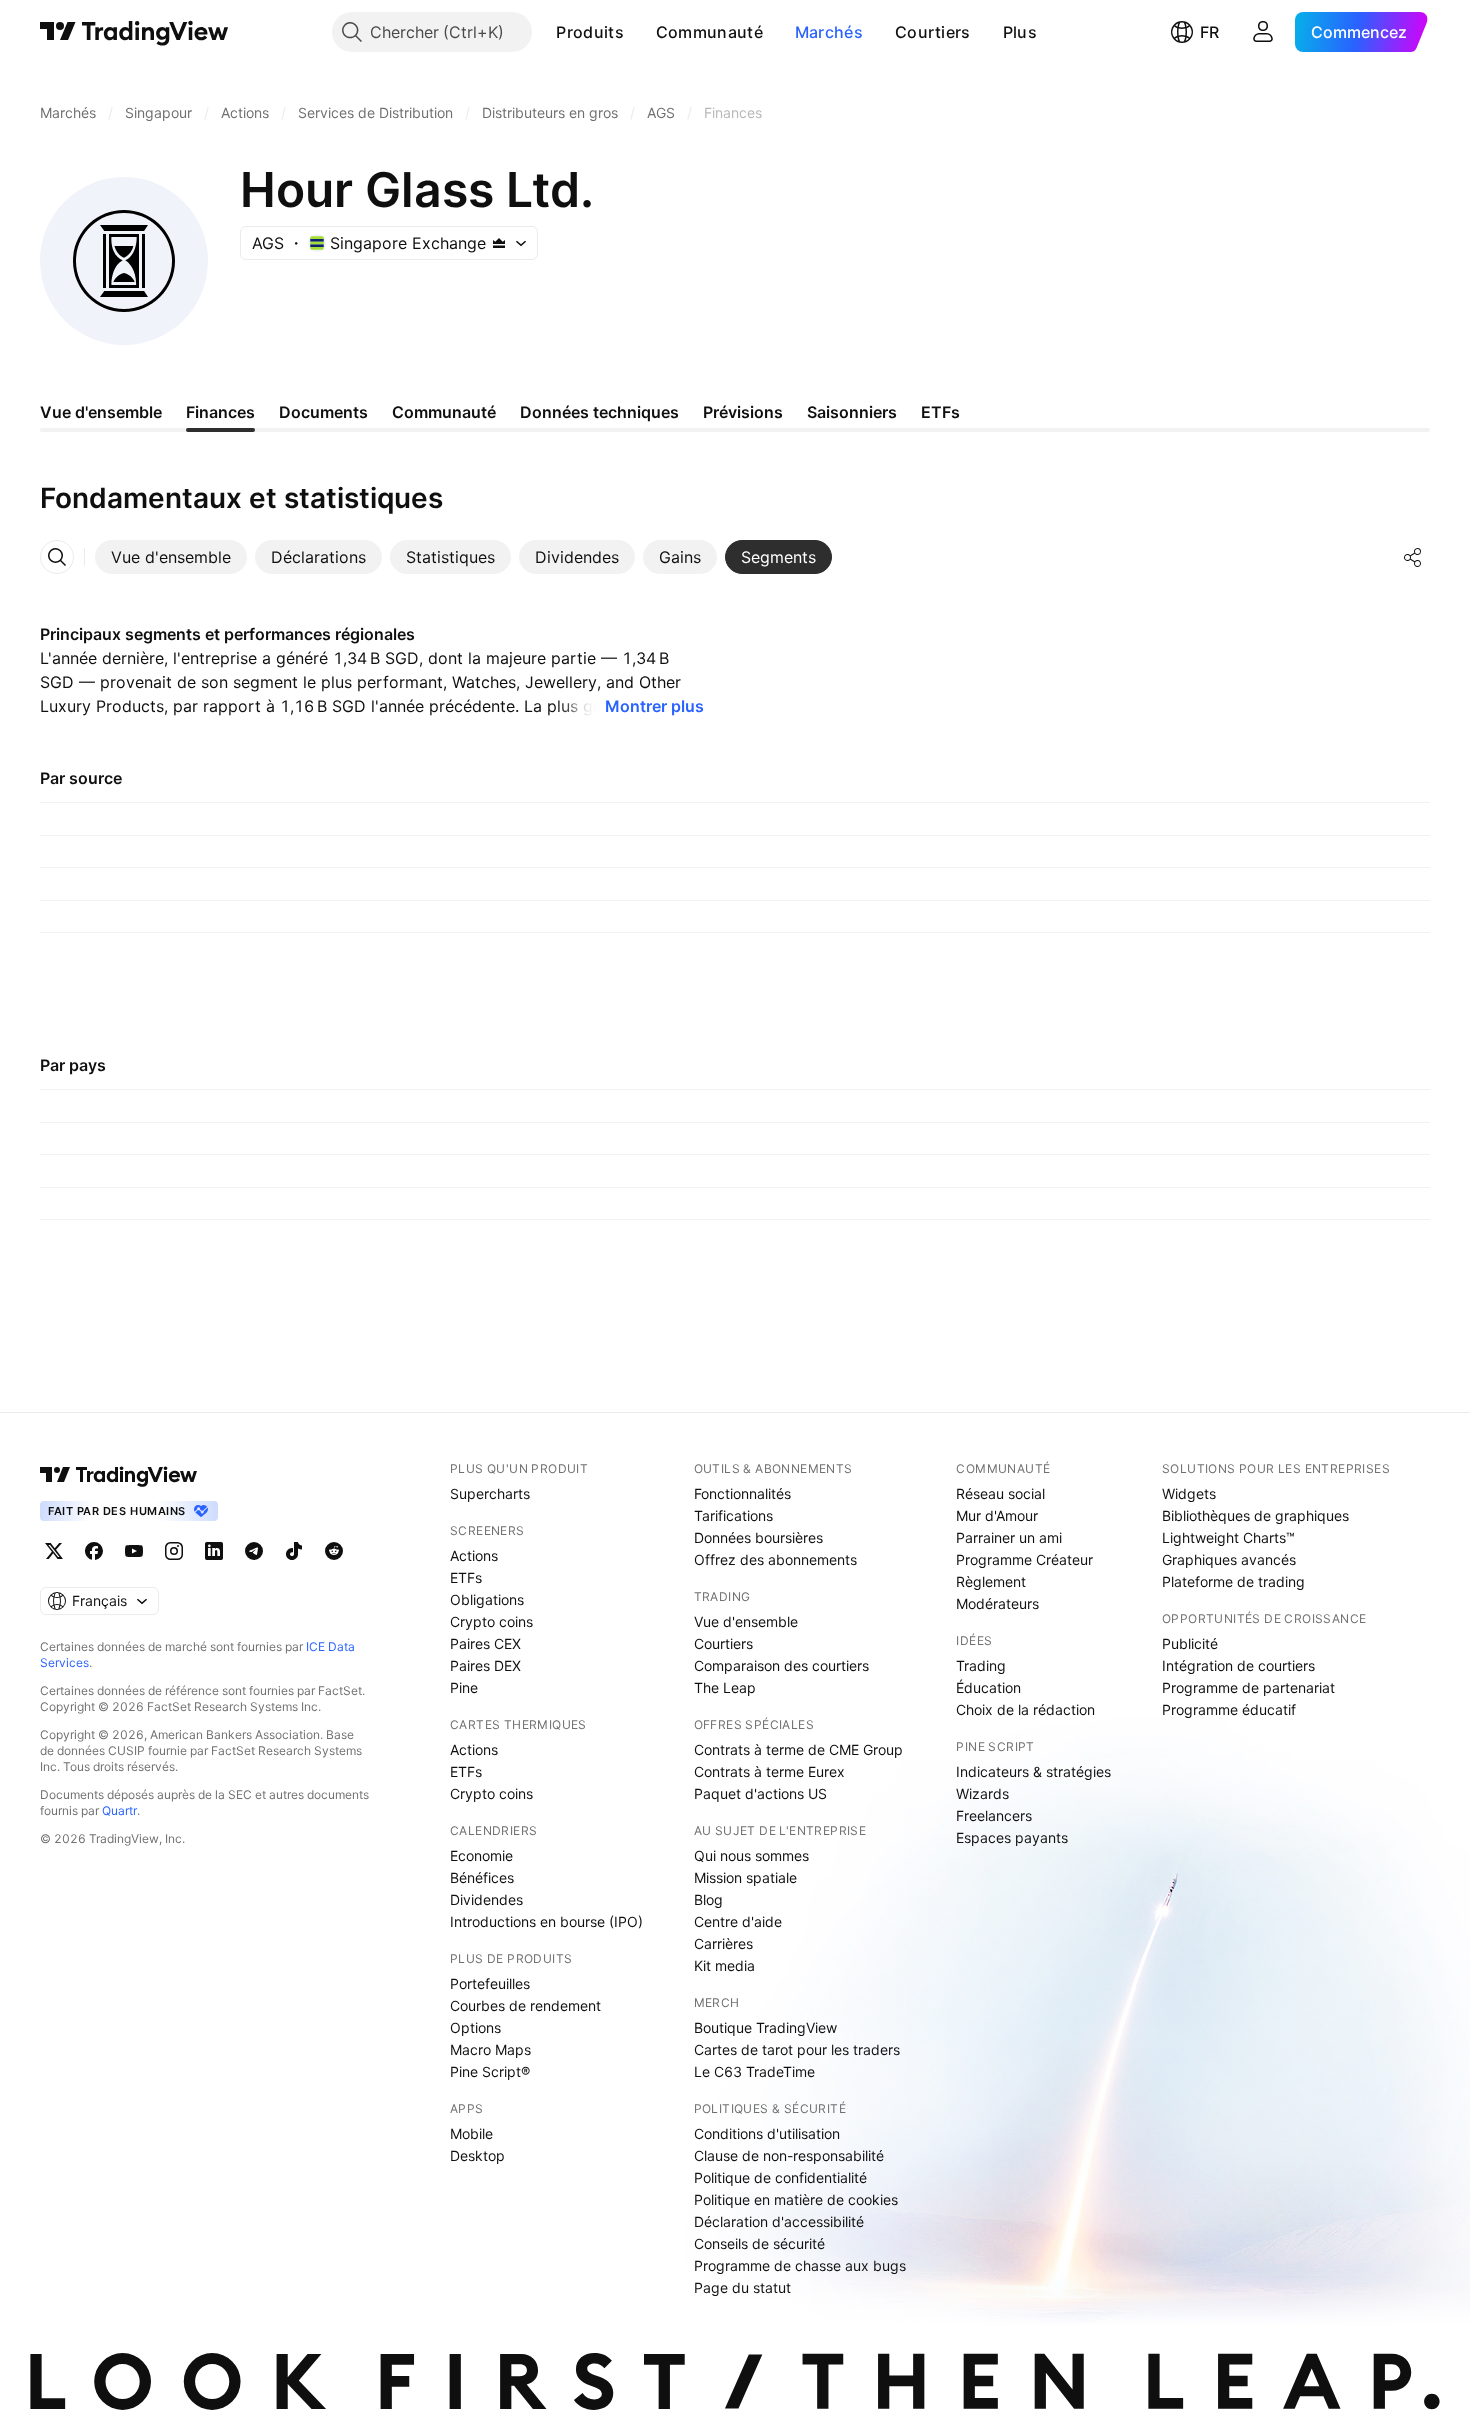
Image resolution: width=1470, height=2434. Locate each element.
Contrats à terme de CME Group (798, 1749)
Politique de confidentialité (780, 2177)
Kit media (724, 1965)
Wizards (982, 1793)
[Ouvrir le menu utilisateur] (1263, 32)
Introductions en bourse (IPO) (546, 1921)
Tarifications (733, 1515)
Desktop (477, 2155)
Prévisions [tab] (743, 412)
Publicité (1190, 1643)
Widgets (1189, 1493)
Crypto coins (491, 1621)
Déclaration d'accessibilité (779, 2221)
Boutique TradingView (765, 2027)
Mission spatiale (745, 1877)
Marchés (829, 32)
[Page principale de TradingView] (134, 32)
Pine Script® (490, 2071)
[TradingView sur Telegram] (254, 1551)
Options (475, 2027)
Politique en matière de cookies (796, 2199)
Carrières (723, 1943)
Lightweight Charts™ (1228, 1537)
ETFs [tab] (940, 412)
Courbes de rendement (525, 2005)
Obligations (487, 1599)
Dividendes (486, 1899)
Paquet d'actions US (760, 1793)
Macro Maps (490, 2049)
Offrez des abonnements (775, 1559)
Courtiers (933, 32)
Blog (708, 1899)
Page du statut (742, 2287)
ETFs (466, 1577)
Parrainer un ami (1009, 1537)
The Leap (725, 1687)
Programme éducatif (1229, 1709)
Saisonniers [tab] (852, 412)
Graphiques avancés (1229, 1559)
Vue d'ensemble (746, 1621)
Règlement (991, 1581)
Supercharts (490, 1493)
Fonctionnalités (742, 1493)
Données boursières (758, 1537)
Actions (474, 1555)
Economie (481, 1855)
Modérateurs (997, 1603)
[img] (499, 243)
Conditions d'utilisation (767, 2133)
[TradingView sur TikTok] (294, 1551)
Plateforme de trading (1233, 1581)
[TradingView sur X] (54, 1551)
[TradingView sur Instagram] (174, 1551)
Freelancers (994, 1815)
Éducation (988, 1687)
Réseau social (1000, 1493)
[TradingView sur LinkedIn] (214, 1551)
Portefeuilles (490, 1983)
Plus (1020, 32)
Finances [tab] (220, 412)
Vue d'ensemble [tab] (101, 412)
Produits (589, 32)
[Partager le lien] (1413, 557)
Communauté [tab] (444, 412)
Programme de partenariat (1248, 1687)
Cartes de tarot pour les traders (797, 2049)
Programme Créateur (1024, 1559)
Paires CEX (485, 1643)
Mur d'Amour (997, 1515)
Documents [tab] (323, 412)
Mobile (471, 2133)
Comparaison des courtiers (781, 1665)
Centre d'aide (738, 1921)
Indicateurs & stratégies (1033, 1771)
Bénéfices (482, 1877)
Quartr (119, 1810)
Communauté (709, 32)
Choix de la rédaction (1025, 1709)
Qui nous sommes (751, 1855)
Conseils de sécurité (759, 2243)
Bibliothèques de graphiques (1255, 1515)
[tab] (171, 557)
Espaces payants (1012, 1837)
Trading (981, 1665)
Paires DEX (485, 1665)
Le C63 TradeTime (754, 2071)
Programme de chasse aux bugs (800, 2265)
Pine (464, 1687)
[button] (639, 32)
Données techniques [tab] (599, 412)
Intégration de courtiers (1238, 1665)
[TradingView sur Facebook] (94, 1551)
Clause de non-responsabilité (789, 2155)
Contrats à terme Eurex (769, 1771)
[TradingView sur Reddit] (334, 1551)
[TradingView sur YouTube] (134, 1551)
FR (1209, 32)
